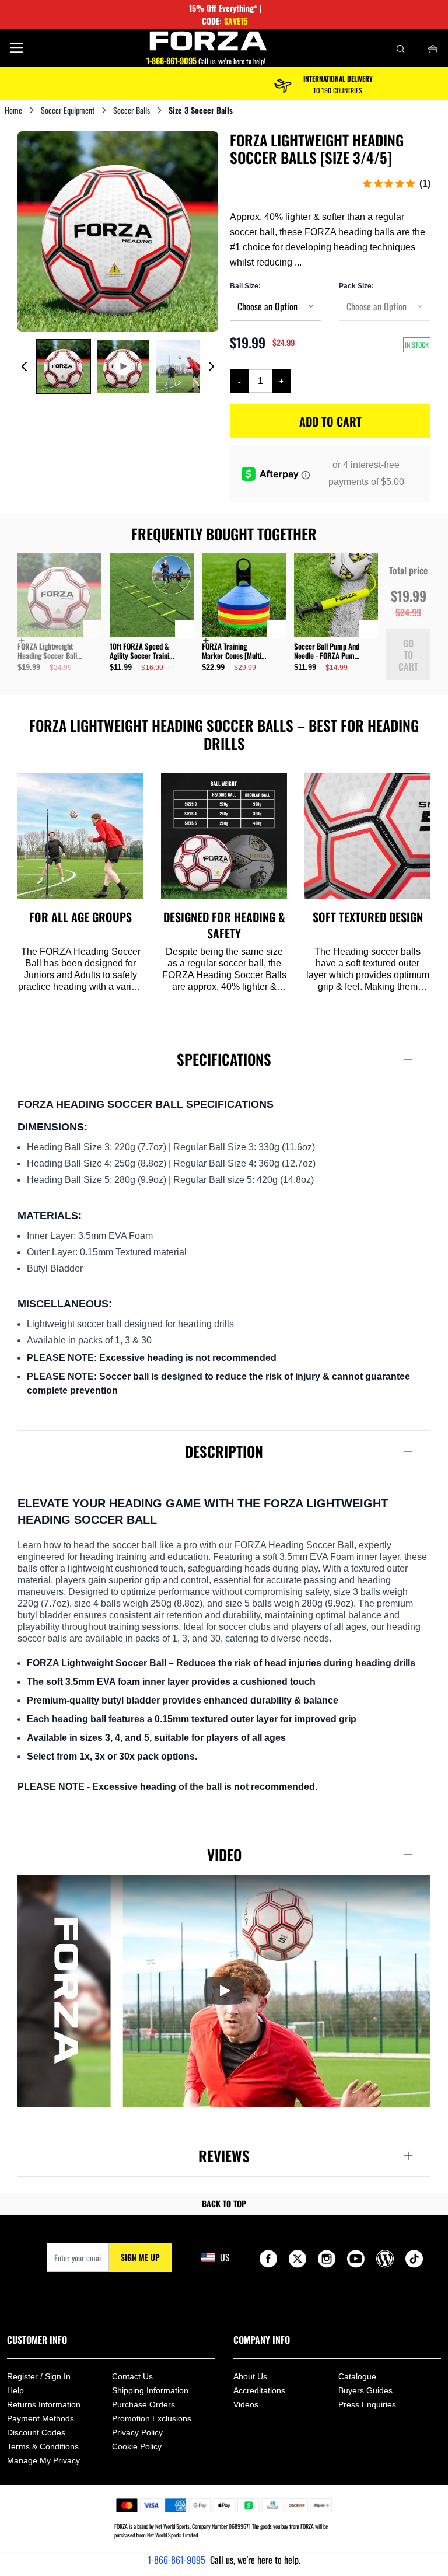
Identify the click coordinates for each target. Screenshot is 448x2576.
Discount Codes (36, 2432)
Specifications (224, 1059)
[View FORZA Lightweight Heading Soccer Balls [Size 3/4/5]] (64, 366)
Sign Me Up (140, 2257)
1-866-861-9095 (176, 2560)
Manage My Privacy (43, 2460)
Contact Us (132, 2376)
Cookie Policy (137, 2446)
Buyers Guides (365, 2390)
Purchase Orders (143, 2404)
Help (15, 2390)
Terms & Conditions (43, 2446)
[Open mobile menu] (16, 48)
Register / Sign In (39, 2376)
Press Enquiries (367, 2404)
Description (224, 1451)
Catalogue (357, 2376)
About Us (250, 2376)
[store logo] (209, 41)
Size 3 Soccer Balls (201, 110)
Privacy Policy (137, 2432)
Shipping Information (150, 2390)
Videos (246, 2404)
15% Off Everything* (223, 8)
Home (13, 110)
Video (224, 1854)
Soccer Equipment (68, 110)
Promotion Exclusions (152, 2418)
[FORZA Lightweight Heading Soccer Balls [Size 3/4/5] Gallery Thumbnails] (118, 366)
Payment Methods (41, 2418)
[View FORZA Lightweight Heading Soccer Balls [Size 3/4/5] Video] (123, 366)
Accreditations (259, 2390)
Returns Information (44, 2404)
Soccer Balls (132, 110)
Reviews (224, 2156)
